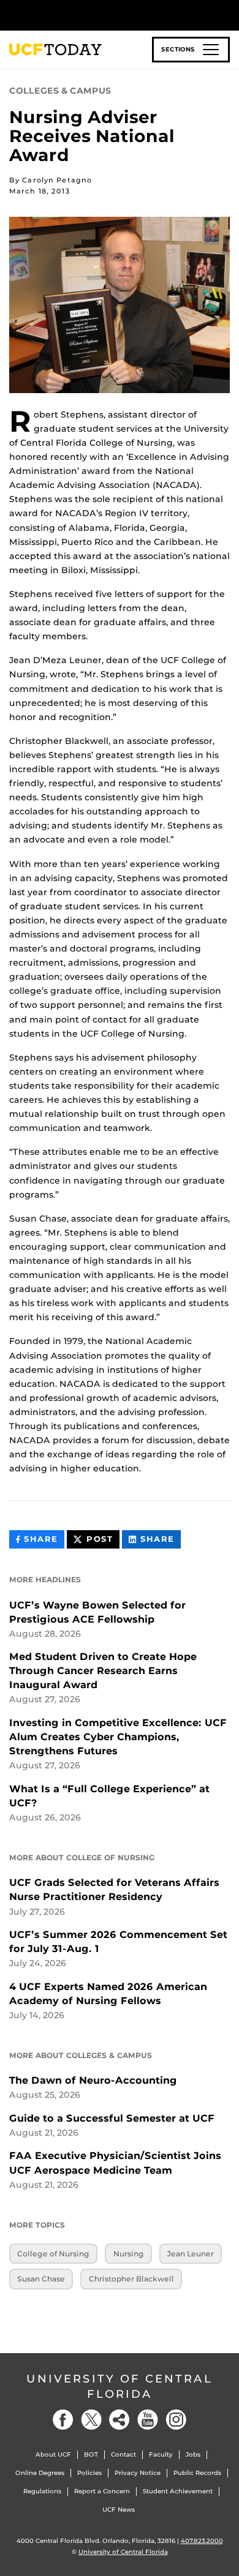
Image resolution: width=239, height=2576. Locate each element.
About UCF (53, 2454)
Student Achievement (178, 2491)
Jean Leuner (191, 2254)
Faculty (161, 2454)
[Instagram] (176, 2420)
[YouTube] (148, 2420)
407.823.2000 (202, 2541)
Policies (89, 2473)
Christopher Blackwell (131, 2279)
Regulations (42, 2491)
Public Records (197, 2473)
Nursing (129, 2254)
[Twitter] (91, 2420)
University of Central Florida (120, 2386)
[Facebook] (63, 2420)
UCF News (119, 2510)
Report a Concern (102, 2491)
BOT (91, 2454)
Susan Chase (41, 2279)
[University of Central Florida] (93, 15)
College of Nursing (53, 2254)
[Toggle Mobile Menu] (227, 14)
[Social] (120, 2420)
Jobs (193, 2454)
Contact (123, 2454)
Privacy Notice (138, 2473)
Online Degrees (40, 2473)
